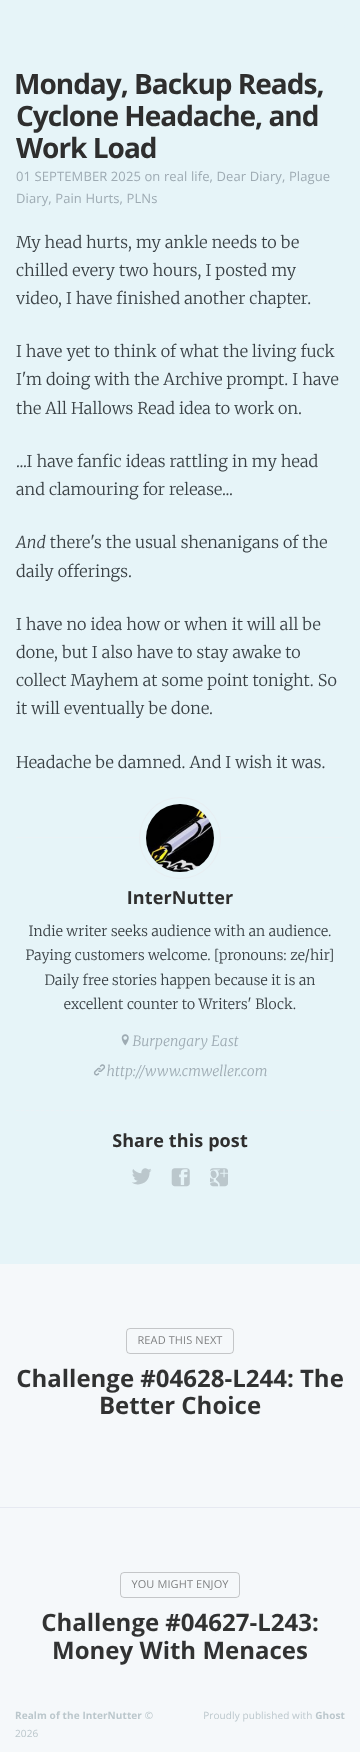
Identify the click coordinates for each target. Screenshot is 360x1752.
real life (187, 176)
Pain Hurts (87, 198)
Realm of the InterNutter (78, 1715)
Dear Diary (249, 176)
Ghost (330, 1715)
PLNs (142, 198)
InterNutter (180, 898)
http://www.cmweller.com (187, 1071)
